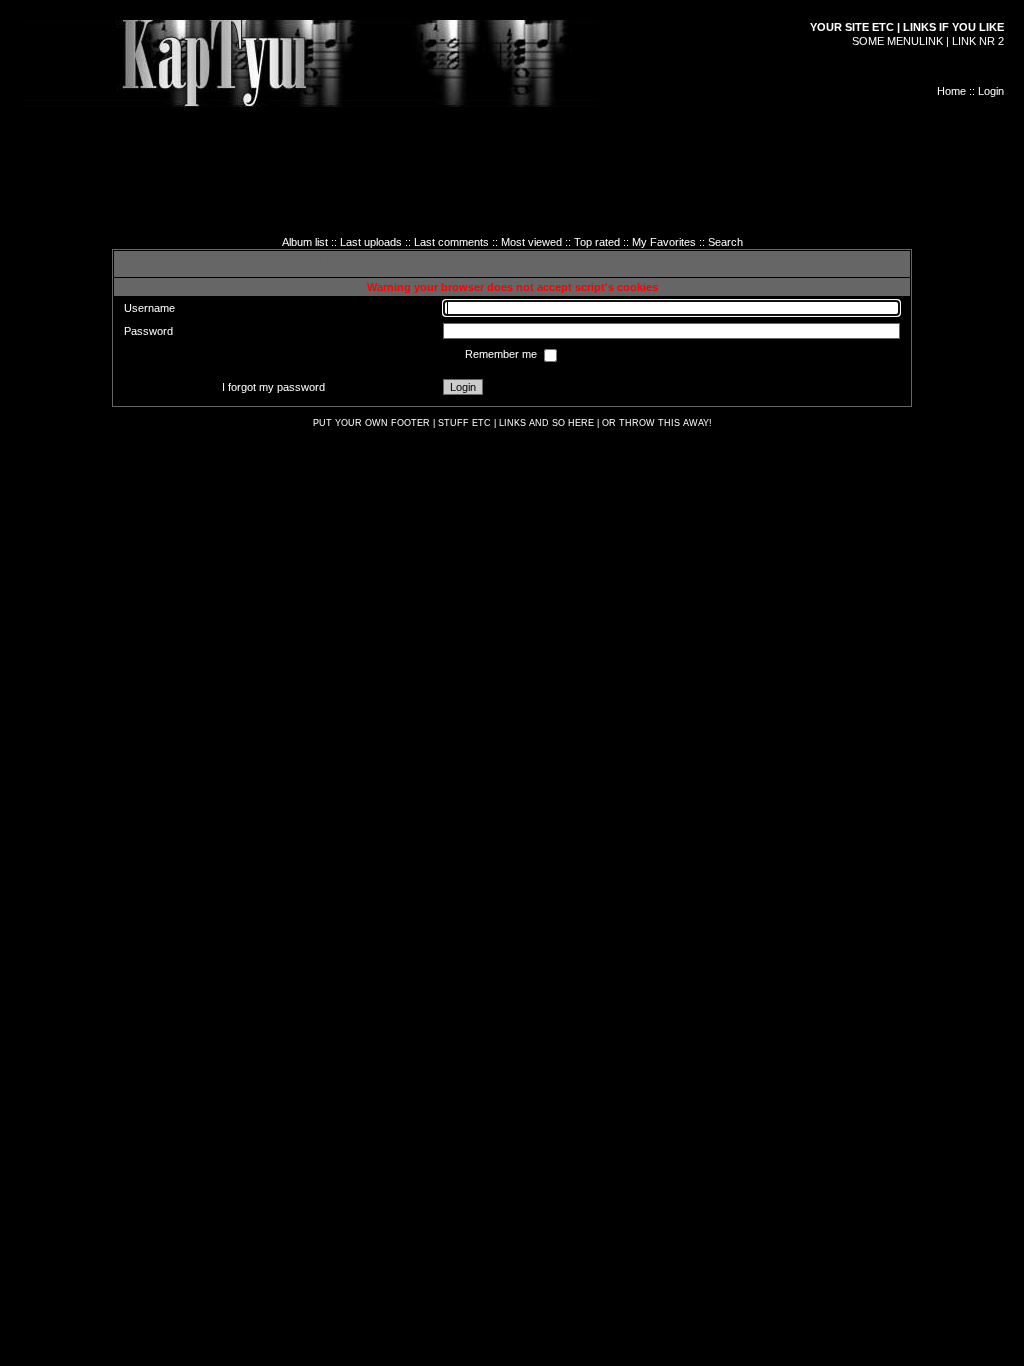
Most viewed (531, 242)
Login (991, 91)
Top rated (597, 242)
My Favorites (664, 242)
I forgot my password (273, 387)
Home (951, 91)
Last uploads (371, 242)
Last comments (451, 242)
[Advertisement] (512, 152)
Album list (305, 242)
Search (725, 242)
